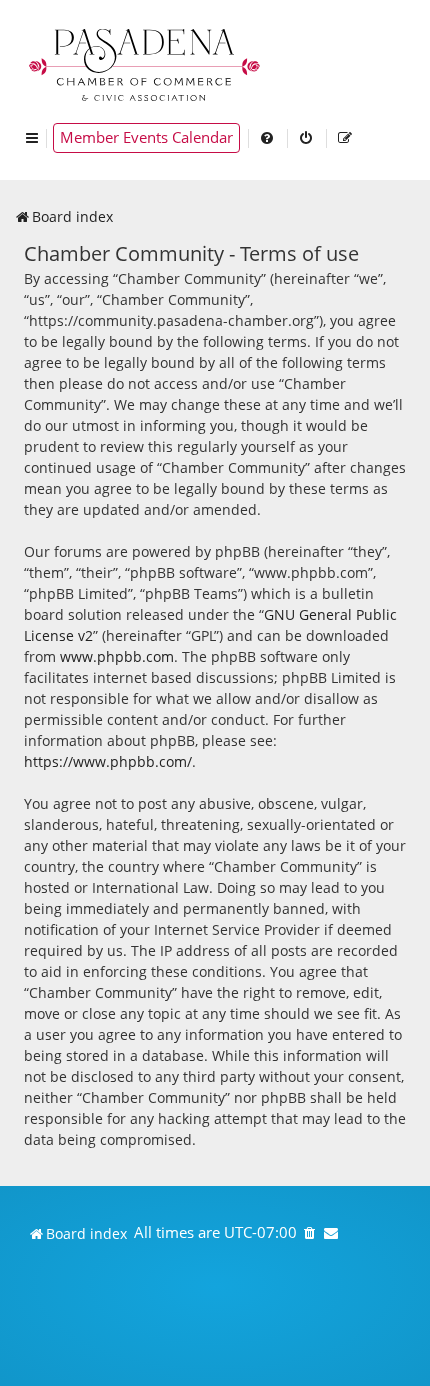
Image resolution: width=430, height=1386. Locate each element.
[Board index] (146, 62)
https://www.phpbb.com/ (108, 761)
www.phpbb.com (117, 656)
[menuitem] (268, 138)
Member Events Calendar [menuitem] (146, 137)
